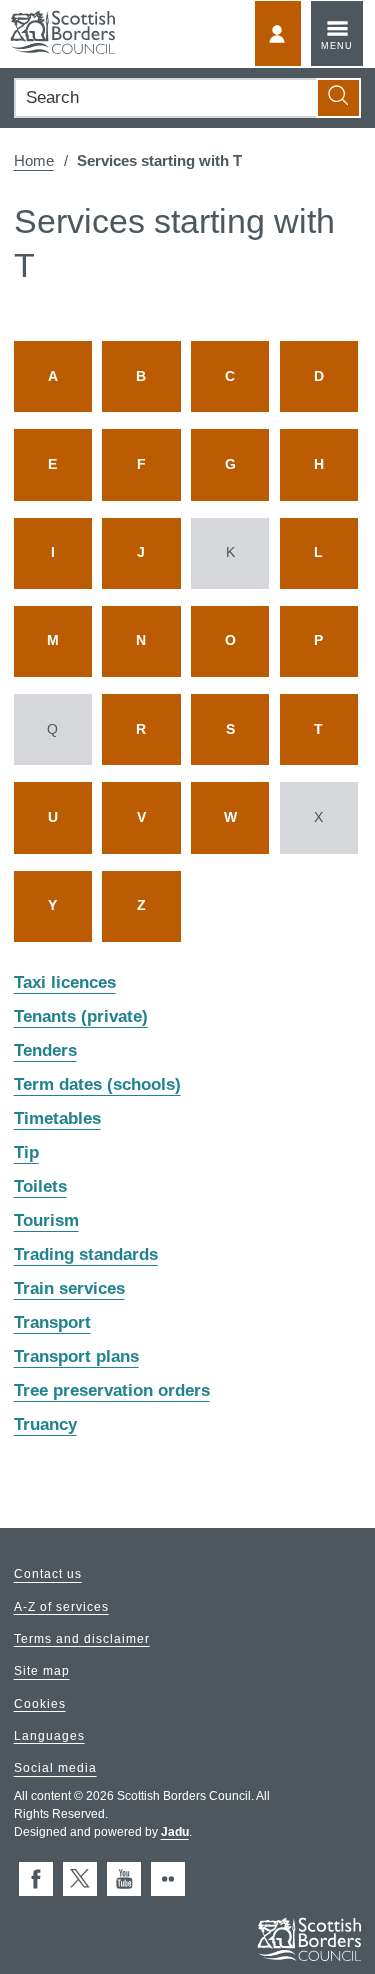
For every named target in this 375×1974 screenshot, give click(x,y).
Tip (26, 1153)
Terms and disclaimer (82, 1639)
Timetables (57, 1119)
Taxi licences (65, 983)
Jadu (175, 1832)
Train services (69, 1289)
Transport (52, 1323)
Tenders (45, 1051)
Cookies (40, 1704)
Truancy (45, 1425)
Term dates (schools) (97, 1085)
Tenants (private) (81, 1017)
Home (34, 160)
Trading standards (86, 1255)
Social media (55, 1769)
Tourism (46, 1221)
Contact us (48, 1575)
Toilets (40, 1187)
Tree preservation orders (112, 1391)
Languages (49, 1736)
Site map (42, 1672)
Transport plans (76, 1357)
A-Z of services (61, 1607)
